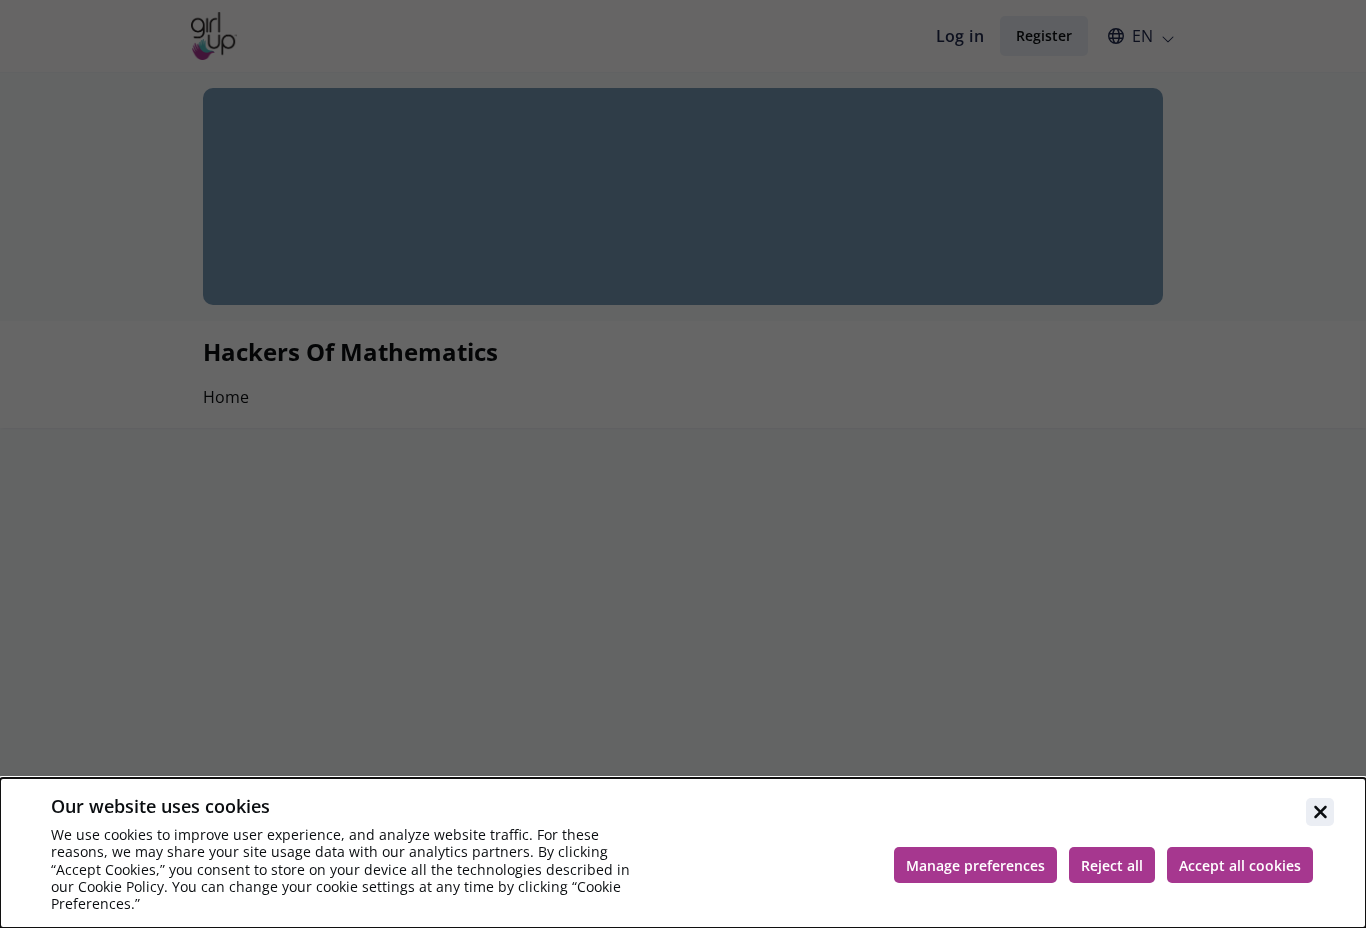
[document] (683, 853)
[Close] (1320, 812)
